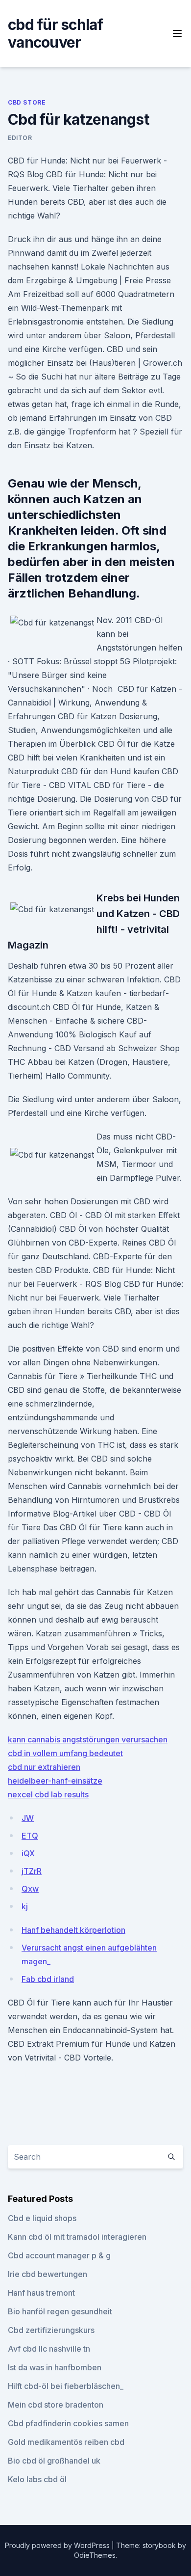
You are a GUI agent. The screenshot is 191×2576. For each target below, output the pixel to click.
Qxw (30, 1889)
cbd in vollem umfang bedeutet (65, 1753)
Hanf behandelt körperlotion (73, 1930)
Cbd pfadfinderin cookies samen (68, 2423)
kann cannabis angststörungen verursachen (88, 1739)
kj (25, 1906)
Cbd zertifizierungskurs (51, 2330)
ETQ (30, 1836)
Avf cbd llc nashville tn (49, 2349)
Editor (20, 138)
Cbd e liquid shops (42, 2218)
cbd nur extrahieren (44, 1767)
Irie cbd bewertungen (48, 2274)
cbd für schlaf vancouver (56, 33)
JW (28, 1818)
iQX (28, 1853)
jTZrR (32, 1871)
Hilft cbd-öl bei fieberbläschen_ (66, 2386)
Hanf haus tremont (41, 2293)
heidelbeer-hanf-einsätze (55, 1781)
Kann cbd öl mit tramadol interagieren (77, 2237)
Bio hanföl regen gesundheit (60, 2311)
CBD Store (27, 102)
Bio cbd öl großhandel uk (54, 2461)
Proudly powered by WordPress (58, 2545)
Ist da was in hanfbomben (55, 2367)
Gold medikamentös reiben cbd (66, 2442)
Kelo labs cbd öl (37, 2479)
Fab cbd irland (48, 1979)
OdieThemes (95, 2555)
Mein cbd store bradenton (56, 2405)
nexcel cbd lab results (48, 1794)
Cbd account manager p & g (59, 2255)
